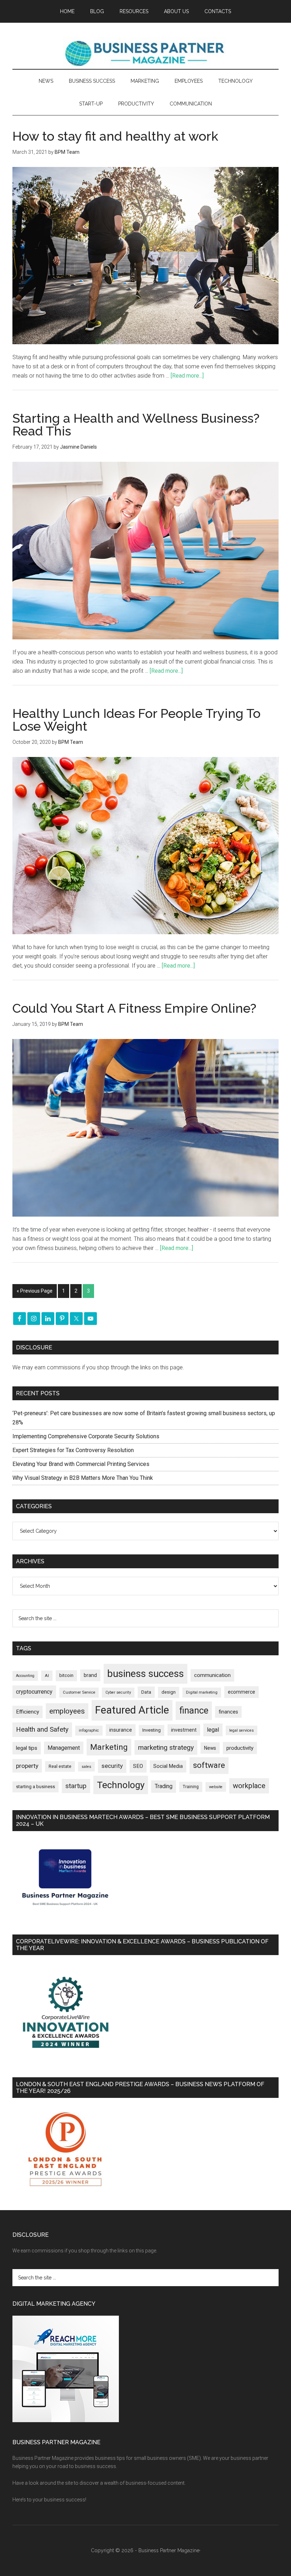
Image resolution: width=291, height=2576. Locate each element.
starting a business (35, 1787)
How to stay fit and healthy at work (115, 136)
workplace (249, 1786)
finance (194, 1710)
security (112, 1766)
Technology (121, 1785)
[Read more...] (187, 376)
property (27, 1766)
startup (76, 1786)
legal (213, 1730)
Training (191, 1787)
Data (146, 1692)
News (210, 1748)
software (209, 1765)
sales (86, 1767)
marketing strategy (166, 1747)
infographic (89, 1730)
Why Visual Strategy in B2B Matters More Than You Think (83, 1478)
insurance (121, 1730)
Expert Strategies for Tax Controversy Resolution (74, 1450)
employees (67, 1711)
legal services (241, 1730)
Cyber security (118, 1692)
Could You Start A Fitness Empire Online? (134, 1008)
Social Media (168, 1766)
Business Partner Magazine (145, 53)
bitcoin (66, 1675)
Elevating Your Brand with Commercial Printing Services (81, 1464)
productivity (240, 1748)
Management (64, 1748)
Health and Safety (42, 1729)
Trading (164, 1786)
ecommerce (241, 1692)
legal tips (27, 1748)
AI (47, 1676)
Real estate (60, 1766)
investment (184, 1730)
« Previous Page (35, 1291)
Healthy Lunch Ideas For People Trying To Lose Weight (136, 720)
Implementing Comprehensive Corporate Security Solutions (87, 1436)
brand (90, 1675)
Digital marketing (202, 1692)
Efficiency (28, 1712)
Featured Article (132, 1710)
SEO (138, 1766)
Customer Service (79, 1692)
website (216, 1787)
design (169, 1692)
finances (228, 1712)
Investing (152, 1730)
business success (145, 1674)
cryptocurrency (34, 1692)
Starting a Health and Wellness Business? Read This (136, 424)
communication (212, 1675)
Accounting (25, 1676)
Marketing (109, 1747)
